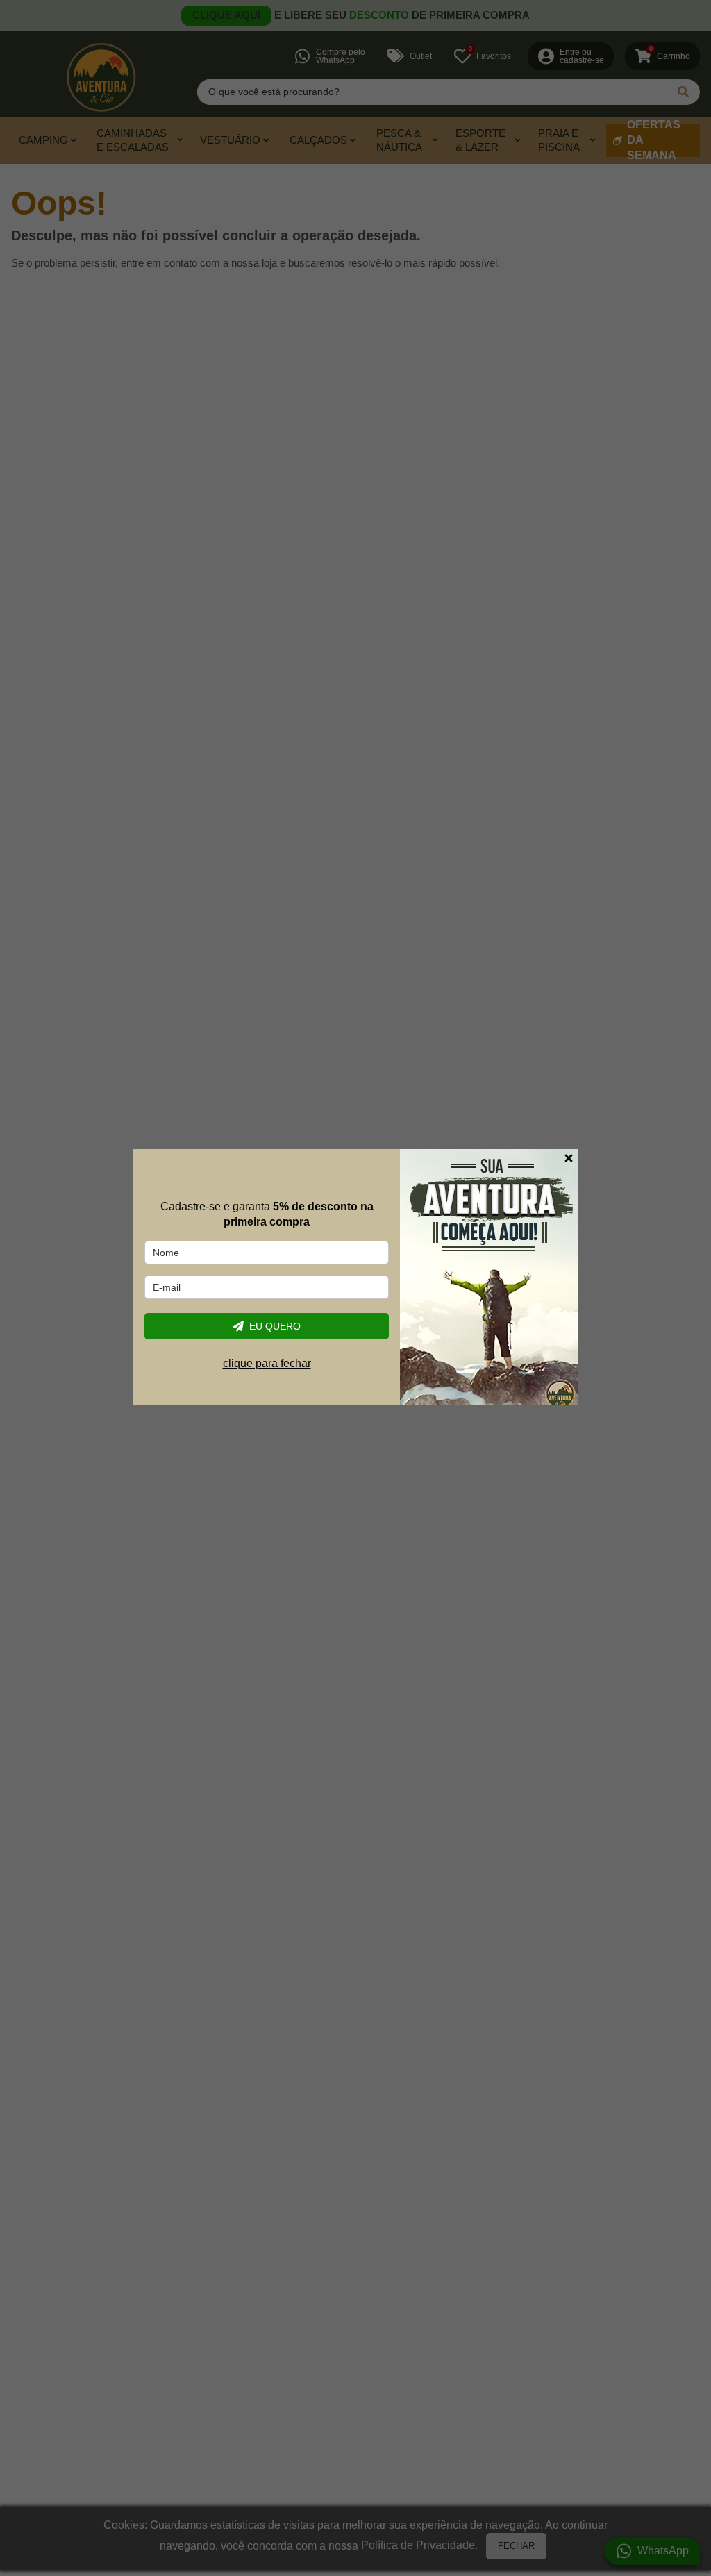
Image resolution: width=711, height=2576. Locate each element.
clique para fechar (267, 1363)
